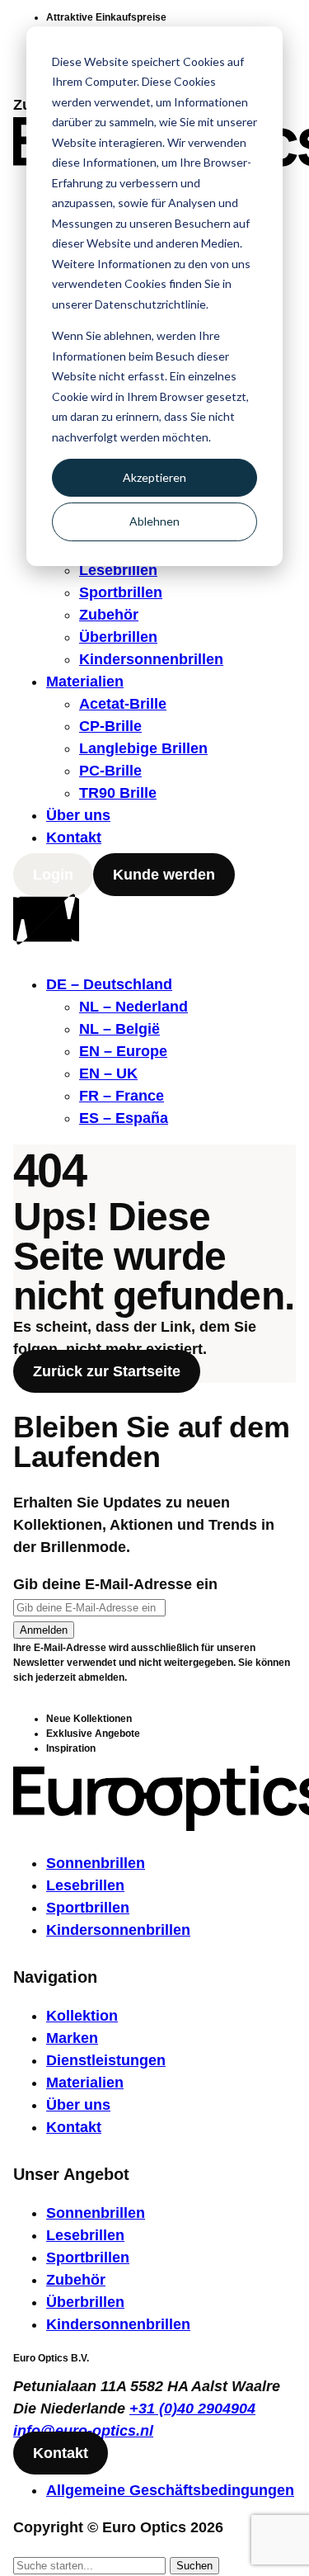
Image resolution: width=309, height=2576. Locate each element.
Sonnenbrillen (96, 1863)
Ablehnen (154, 521)
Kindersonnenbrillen (151, 659)
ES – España (124, 1118)
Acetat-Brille (123, 704)
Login (53, 875)
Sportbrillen (121, 592)
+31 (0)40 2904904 (192, 2409)
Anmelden (44, 1630)
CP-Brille (110, 726)
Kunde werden (164, 875)
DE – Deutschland (109, 984)
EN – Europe (123, 1051)
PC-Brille (110, 771)
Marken (72, 2038)
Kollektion (82, 2016)
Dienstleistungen (106, 2060)
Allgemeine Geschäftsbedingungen (170, 2490)
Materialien (85, 682)
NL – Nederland (133, 1007)
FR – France (122, 1096)
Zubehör (109, 615)
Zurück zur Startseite (107, 1371)
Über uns (78, 815)
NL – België (119, 1029)
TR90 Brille (118, 793)
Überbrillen (118, 637)
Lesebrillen (118, 570)
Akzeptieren (154, 477)
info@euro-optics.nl (83, 2431)
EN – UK (108, 1073)
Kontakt (74, 837)
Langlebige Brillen (143, 748)
